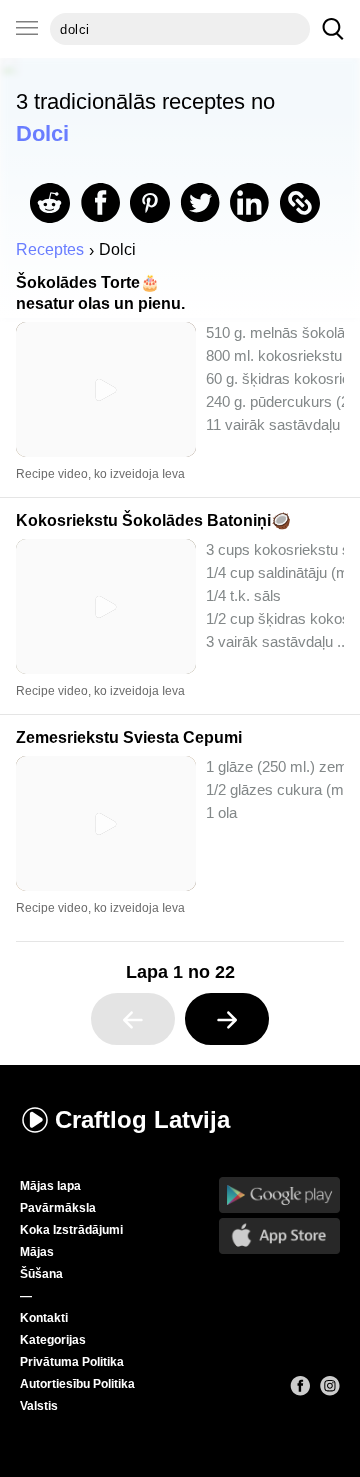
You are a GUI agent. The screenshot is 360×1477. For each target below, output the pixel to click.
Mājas (37, 1252)
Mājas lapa (50, 1186)
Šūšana (41, 1274)
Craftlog (142, 1119)
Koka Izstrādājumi (71, 1230)
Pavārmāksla (58, 1208)
